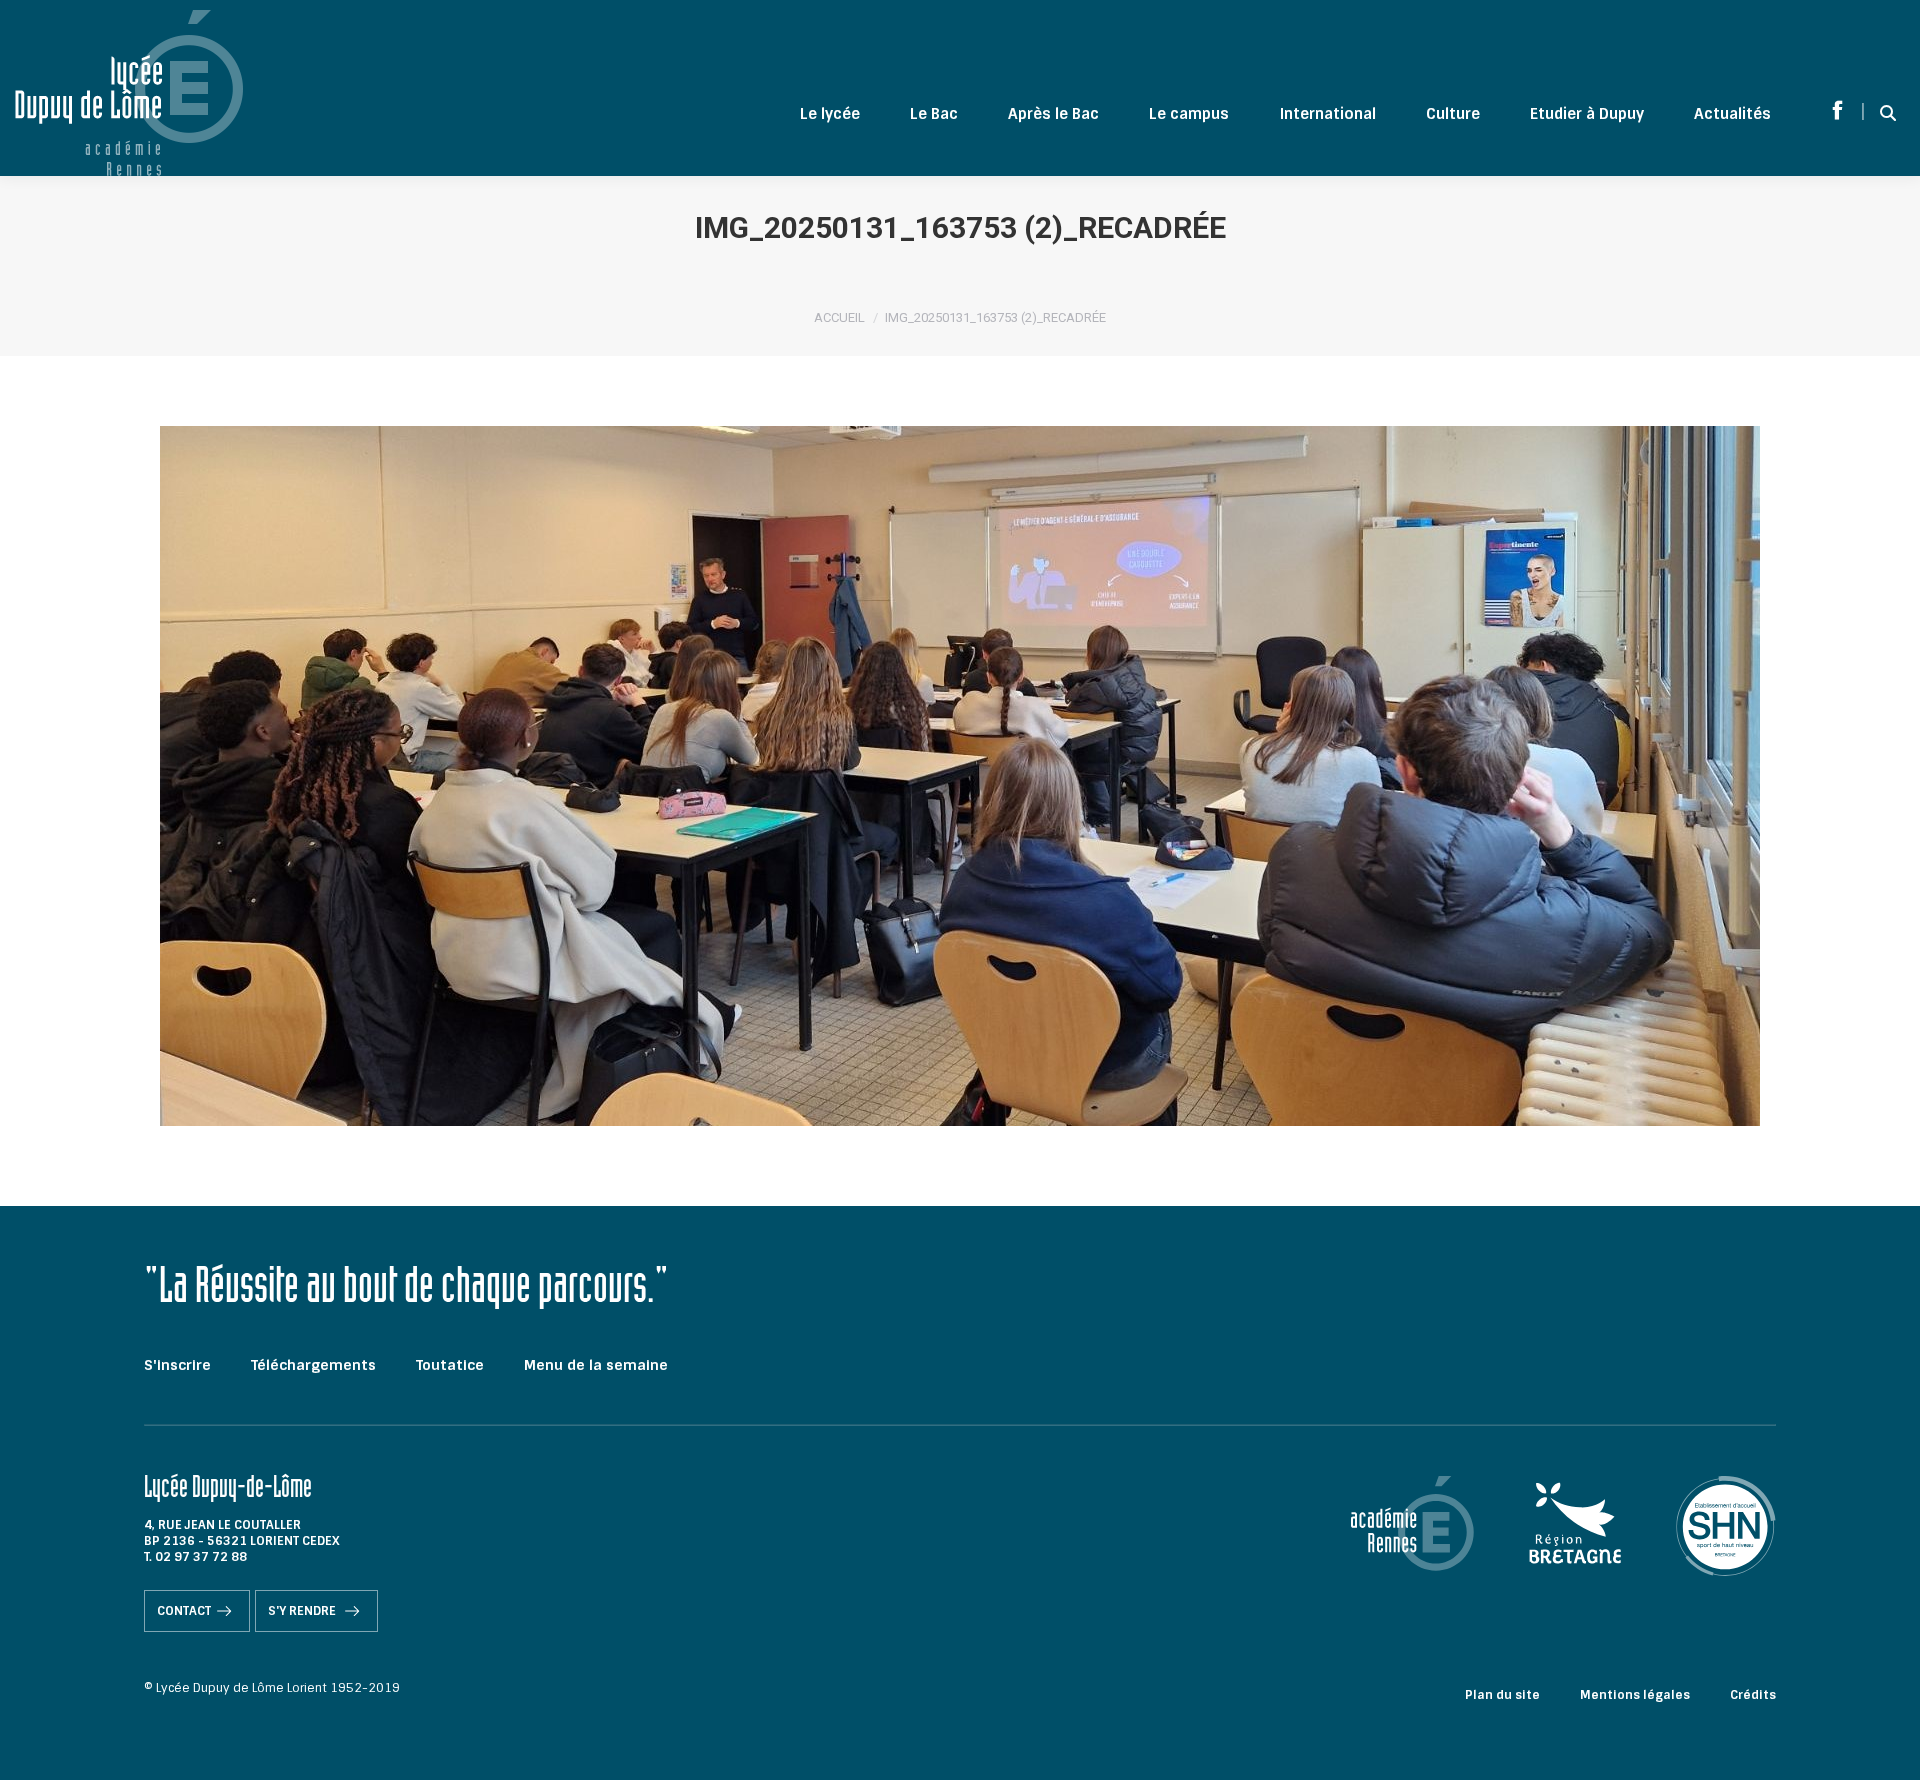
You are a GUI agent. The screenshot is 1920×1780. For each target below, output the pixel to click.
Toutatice (450, 1365)
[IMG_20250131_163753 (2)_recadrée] (960, 776)
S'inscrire (177, 1365)
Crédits (1753, 1695)
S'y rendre (303, 1611)
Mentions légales (1635, 1695)
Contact (184, 1611)
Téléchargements (313, 1365)
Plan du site (1502, 1695)
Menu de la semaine (596, 1365)
